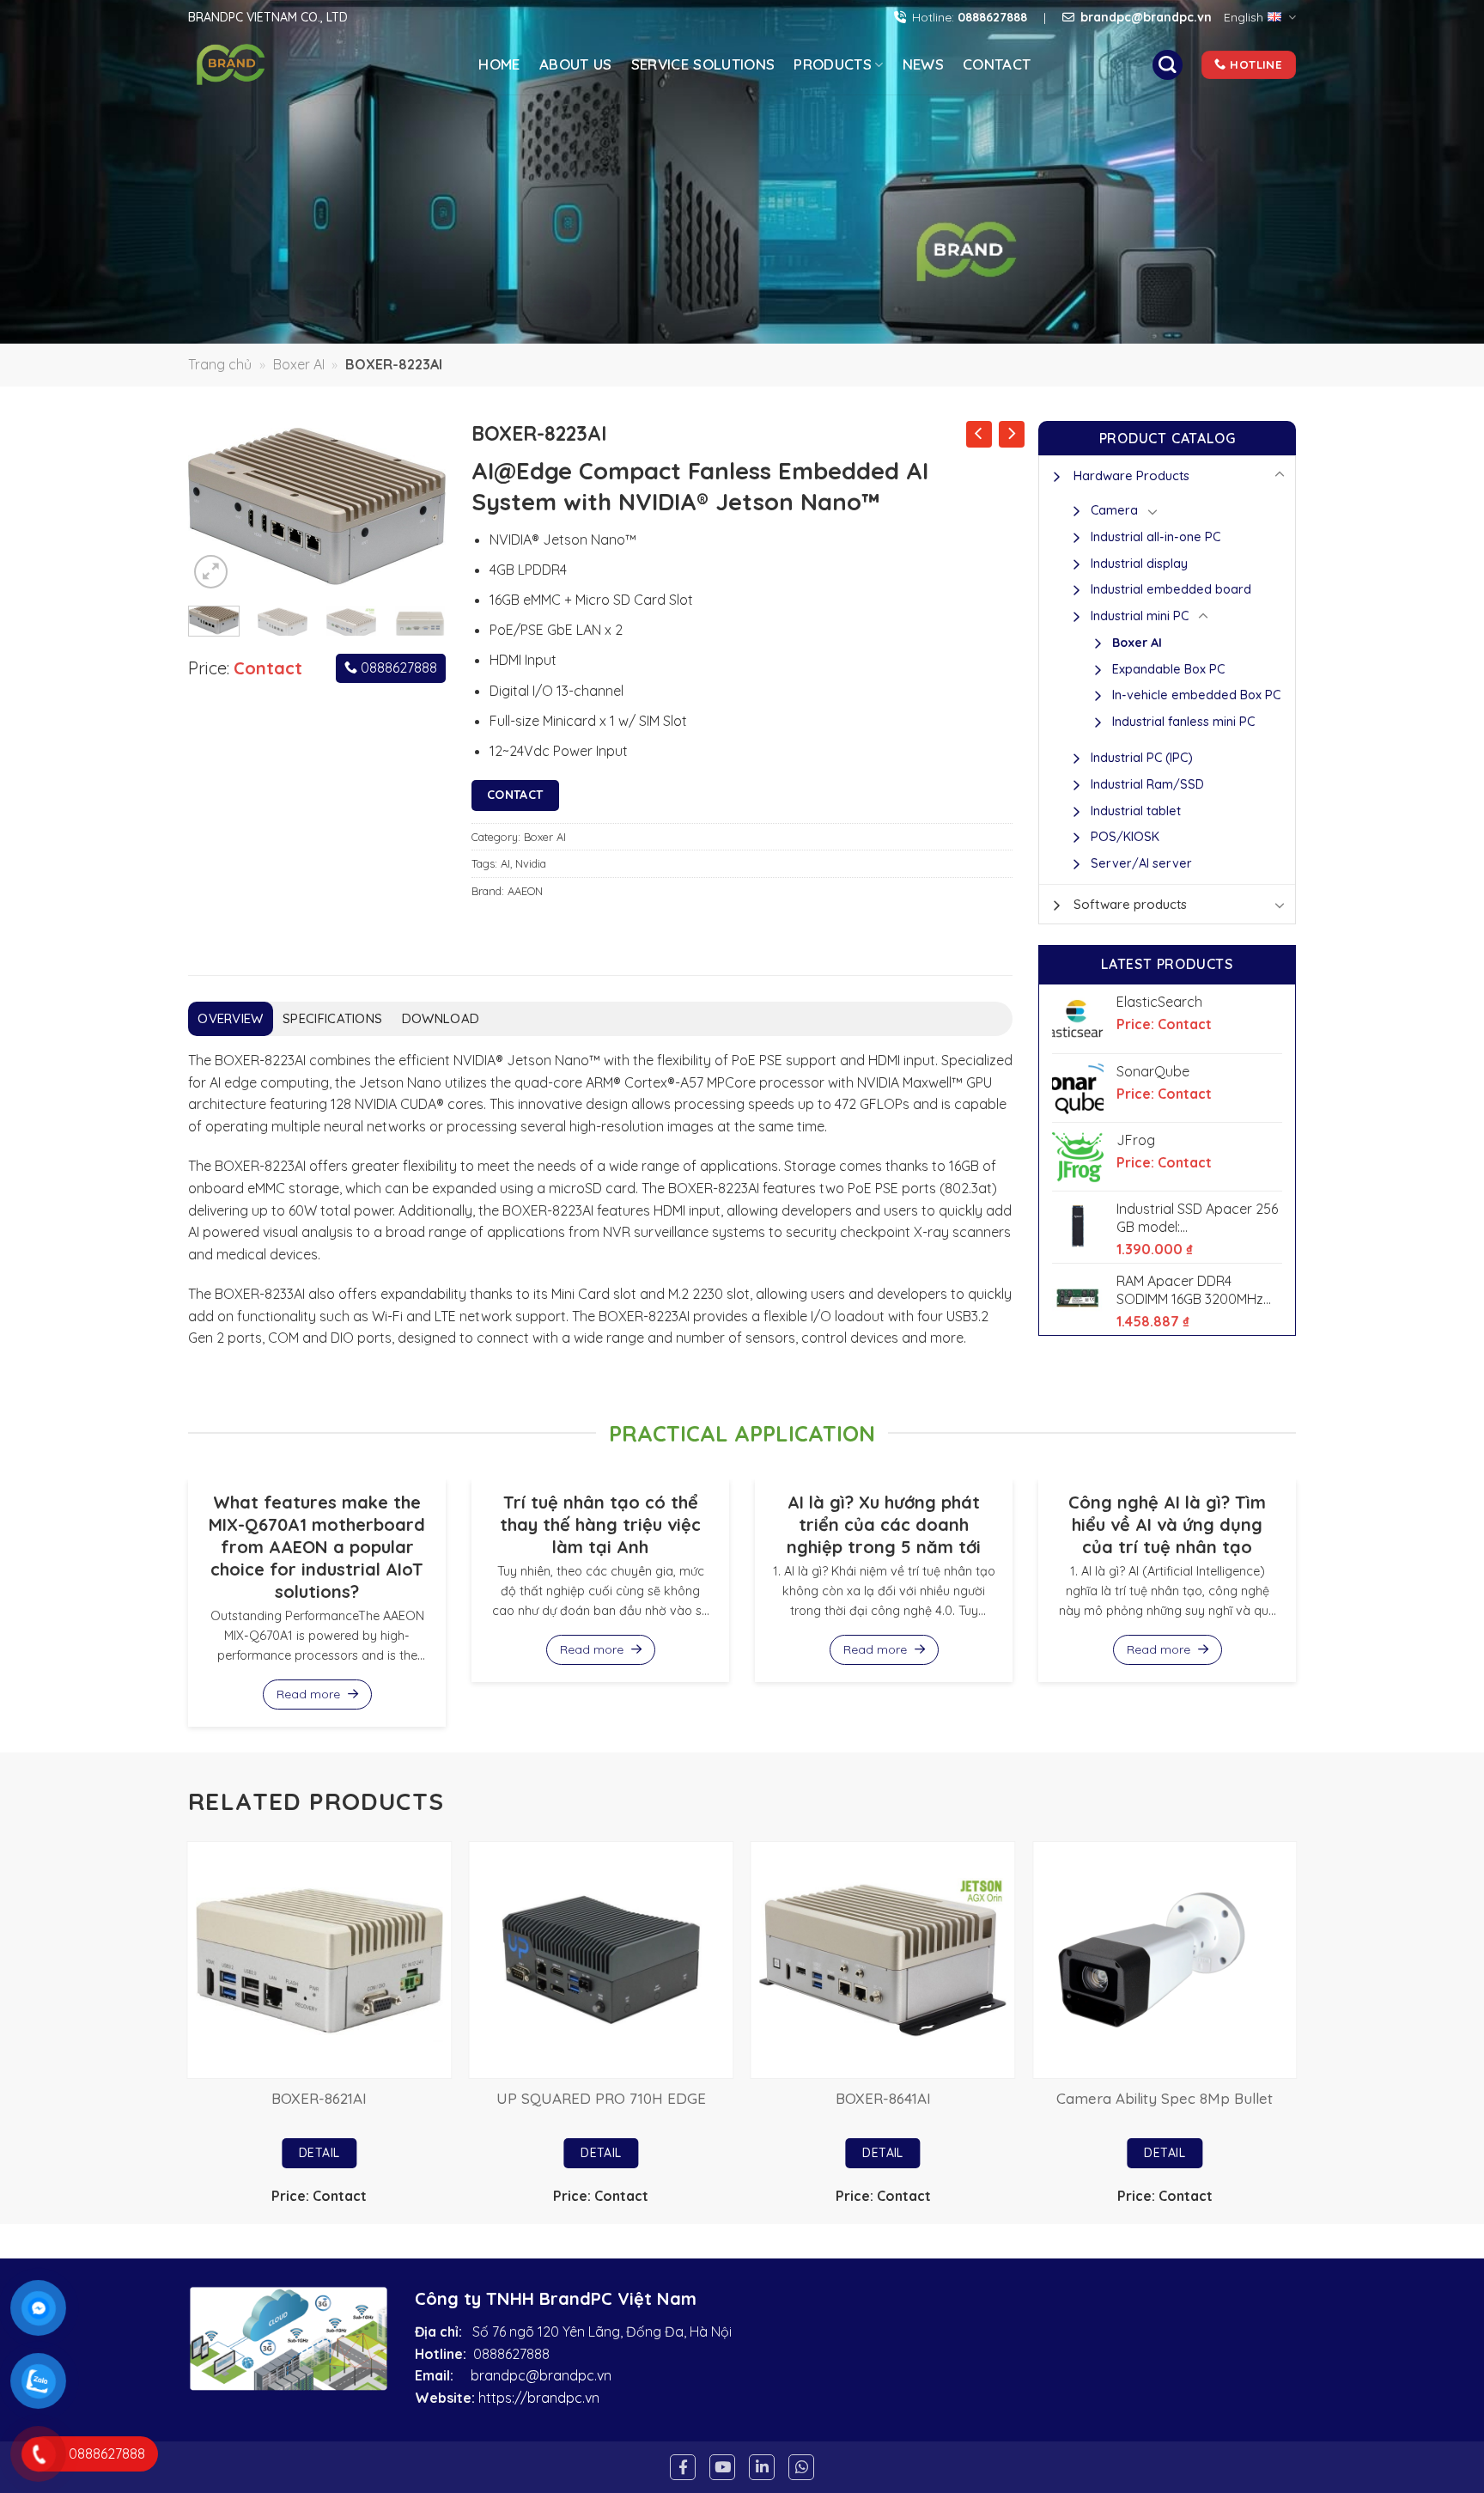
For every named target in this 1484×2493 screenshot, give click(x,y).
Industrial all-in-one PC (1156, 537)
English (1244, 17)
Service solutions (703, 64)
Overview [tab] (230, 1018)
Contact (997, 64)
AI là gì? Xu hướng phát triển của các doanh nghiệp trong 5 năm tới (884, 1524)
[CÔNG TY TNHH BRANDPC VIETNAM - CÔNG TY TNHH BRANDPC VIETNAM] (260, 64)
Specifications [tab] (332, 1018)
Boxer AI (299, 364)
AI (505, 863)
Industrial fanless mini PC (1183, 722)
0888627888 (397, 667)
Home (499, 64)
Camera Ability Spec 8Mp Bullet (1165, 2098)
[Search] (1167, 64)
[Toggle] (1280, 475)
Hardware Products (1131, 475)
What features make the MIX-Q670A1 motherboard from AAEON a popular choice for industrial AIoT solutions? (317, 1547)
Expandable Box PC (1168, 669)
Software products (1130, 904)
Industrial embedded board (1171, 589)
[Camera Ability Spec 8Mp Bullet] (1165, 1960)
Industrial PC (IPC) (1142, 758)
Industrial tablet (1136, 811)
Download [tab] (441, 1018)
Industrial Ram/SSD (1147, 784)
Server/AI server (1141, 863)
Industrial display (1139, 564)
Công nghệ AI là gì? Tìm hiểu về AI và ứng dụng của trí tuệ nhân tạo (1167, 1524)
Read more (310, 1694)
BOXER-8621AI (319, 2098)
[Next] (419, 507)
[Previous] (215, 507)
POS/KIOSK (1125, 837)
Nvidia (531, 863)
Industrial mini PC (1140, 616)
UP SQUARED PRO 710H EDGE (601, 2098)
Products (833, 64)
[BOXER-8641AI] (883, 1960)
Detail (319, 2153)
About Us (576, 64)
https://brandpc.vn (539, 2398)
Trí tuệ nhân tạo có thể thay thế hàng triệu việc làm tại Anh (600, 1524)
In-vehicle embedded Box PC (1196, 695)
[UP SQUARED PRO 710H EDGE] (602, 1960)
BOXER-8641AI (883, 2098)
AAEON (525, 891)
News (923, 64)
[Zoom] (211, 572)
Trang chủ (220, 364)
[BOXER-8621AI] (320, 1960)
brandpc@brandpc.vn (541, 2375)
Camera (1114, 510)
